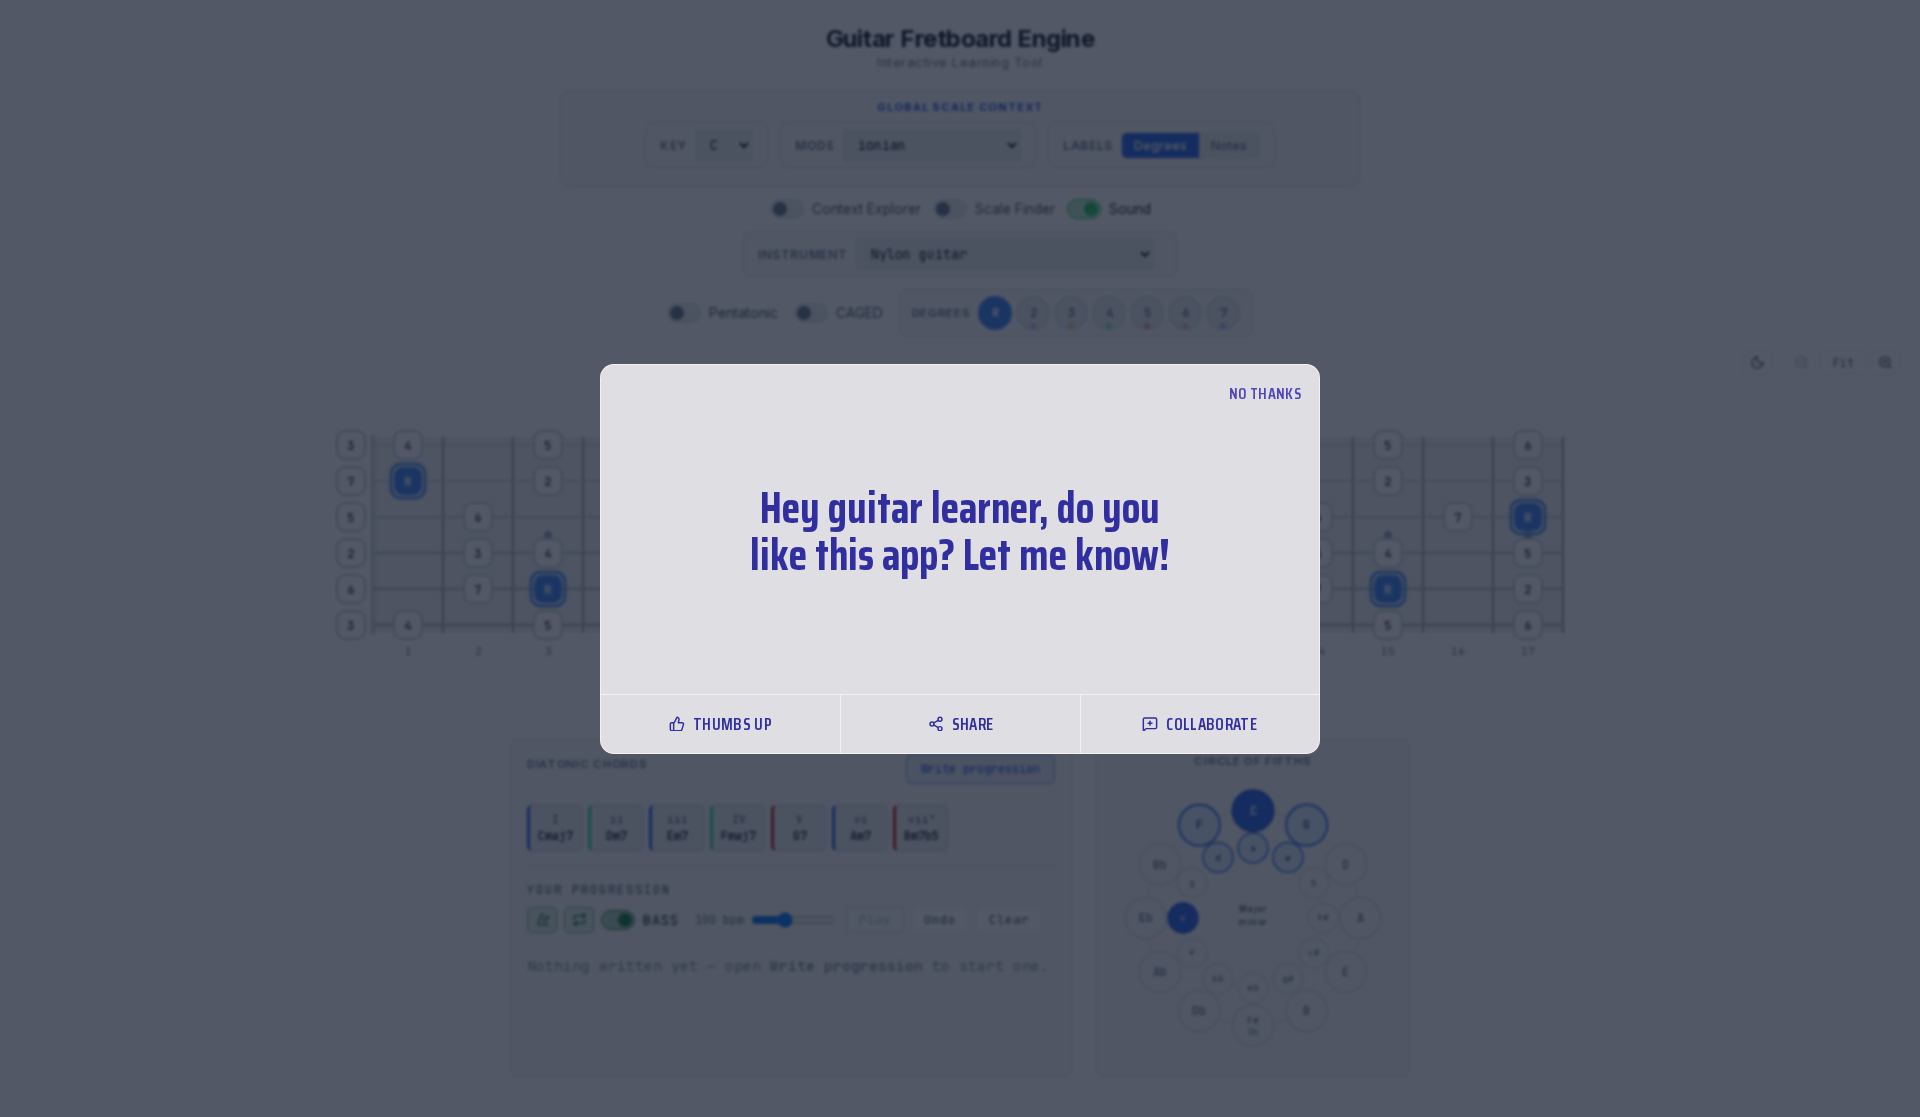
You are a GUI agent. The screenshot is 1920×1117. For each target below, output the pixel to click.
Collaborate (1211, 724)
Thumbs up (732, 724)
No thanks (1265, 393)
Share (973, 724)
